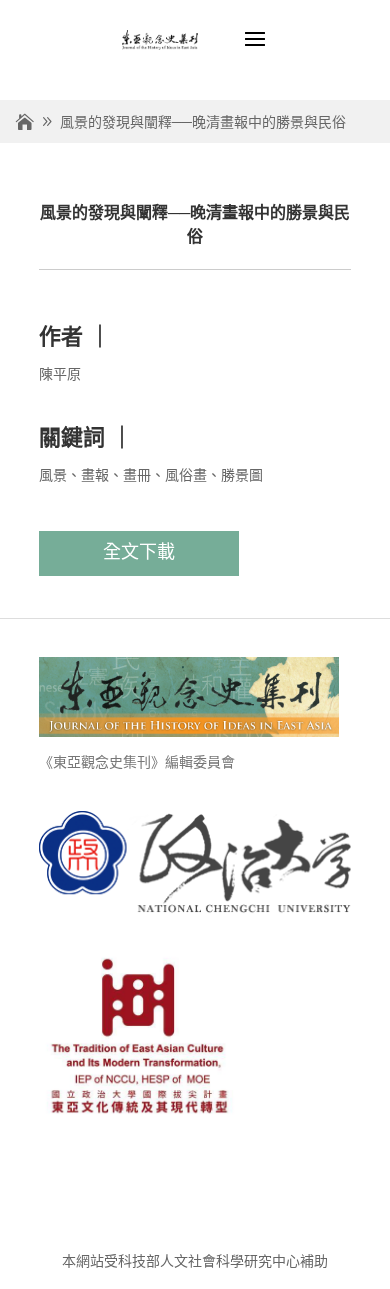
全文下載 (139, 552)
